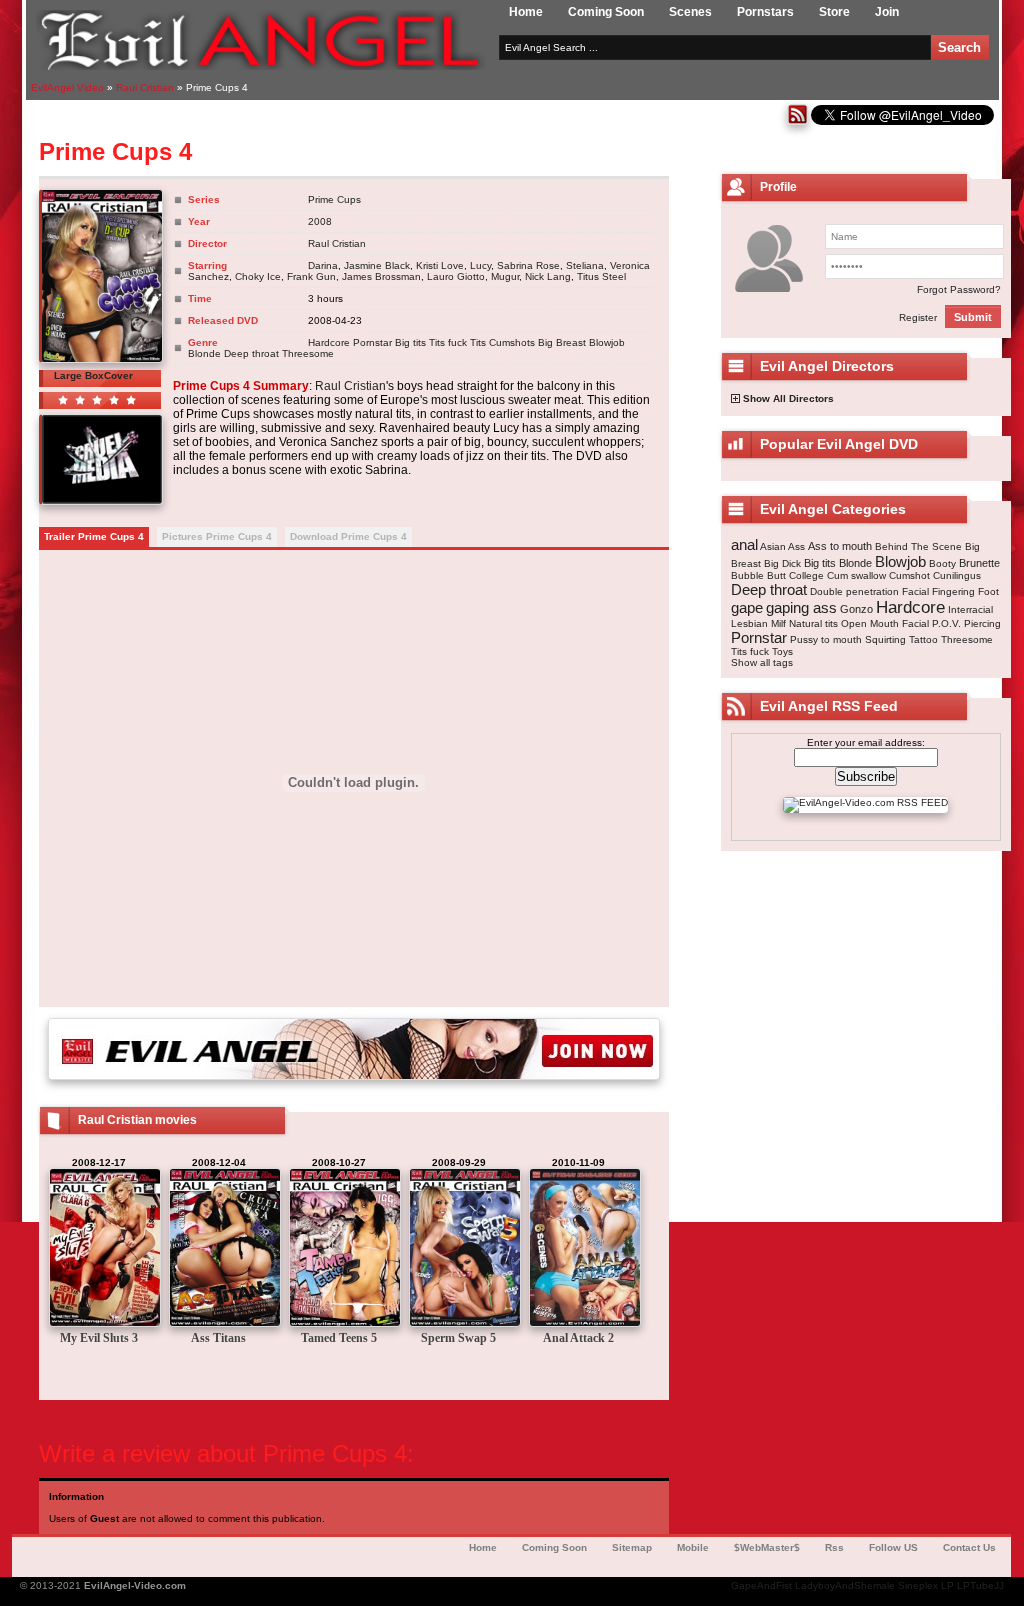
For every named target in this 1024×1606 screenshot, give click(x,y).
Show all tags (762, 662)
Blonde (204, 353)
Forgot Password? (959, 289)
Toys (782, 651)
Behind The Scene (918, 546)
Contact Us (969, 1547)
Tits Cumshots (502, 342)
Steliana (585, 265)
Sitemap (632, 1547)
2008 (320, 221)
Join (887, 12)
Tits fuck (448, 342)
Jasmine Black (377, 265)
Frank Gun (311, 276)
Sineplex (918, 1585)
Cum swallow (856, 575)
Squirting (885, 639)
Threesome (308, 353)
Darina (323, 265)
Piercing (982, 623)
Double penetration (854, 591)
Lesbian (749, 623)
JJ (999, 1585)
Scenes (690, 12)
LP (947, 1585)
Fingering (953, 591)
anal (744, 544)
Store (834, 12)
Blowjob (607, 342)
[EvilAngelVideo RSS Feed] (797, 121)
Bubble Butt (758, 575)
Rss (834, 1547)
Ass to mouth (840, 546)
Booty (942, 563)
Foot (988, 591)
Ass (796, 546)
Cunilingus (957, 575)
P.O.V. (946, 623)
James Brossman (381, 276)
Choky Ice (258, 276)
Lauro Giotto (456, 276)
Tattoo (923, 639)
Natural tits (813, 623)
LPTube (975, 1585)
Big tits (410, 342)
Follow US (893, 1547)
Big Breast (562, 342)
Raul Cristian (337, 243)
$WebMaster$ (767, 1547)
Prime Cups (334, 199)
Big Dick (782, 563)
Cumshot (909, 575)
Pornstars (765, 12)
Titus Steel (601, 276)
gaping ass (801, 607)
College (806, 575)
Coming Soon (606, 12)
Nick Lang (548, 276)
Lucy (480, 265)
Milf (778, 623)
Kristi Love (440, 265)
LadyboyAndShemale (845, 1585)
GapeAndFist (761, 1585)
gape (747, 607)
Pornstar (372, 342)
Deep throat (251, 353)
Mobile (693, 1547)
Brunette (979, 563)
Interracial (970, 609)
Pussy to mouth (826, 639)
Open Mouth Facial (885, 623)
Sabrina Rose (528, 265)
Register (918, 317)
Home (526, 12)
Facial (915, 591)
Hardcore (329, 342)
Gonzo (856, 609)
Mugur (505, 276)
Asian (773, 546)
